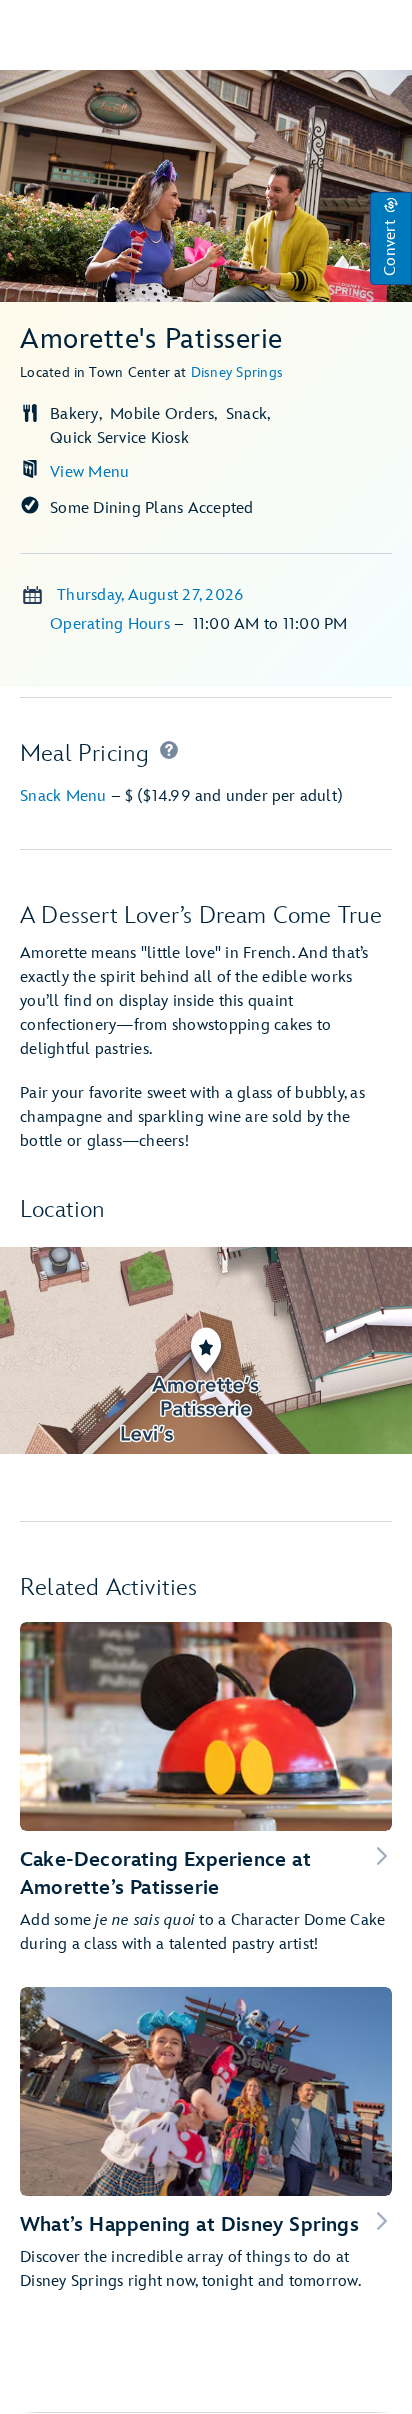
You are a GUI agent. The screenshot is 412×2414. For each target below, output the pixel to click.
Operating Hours (112, 624)
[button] (391, 238)
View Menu (89, 472)
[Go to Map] (206, 1350)
